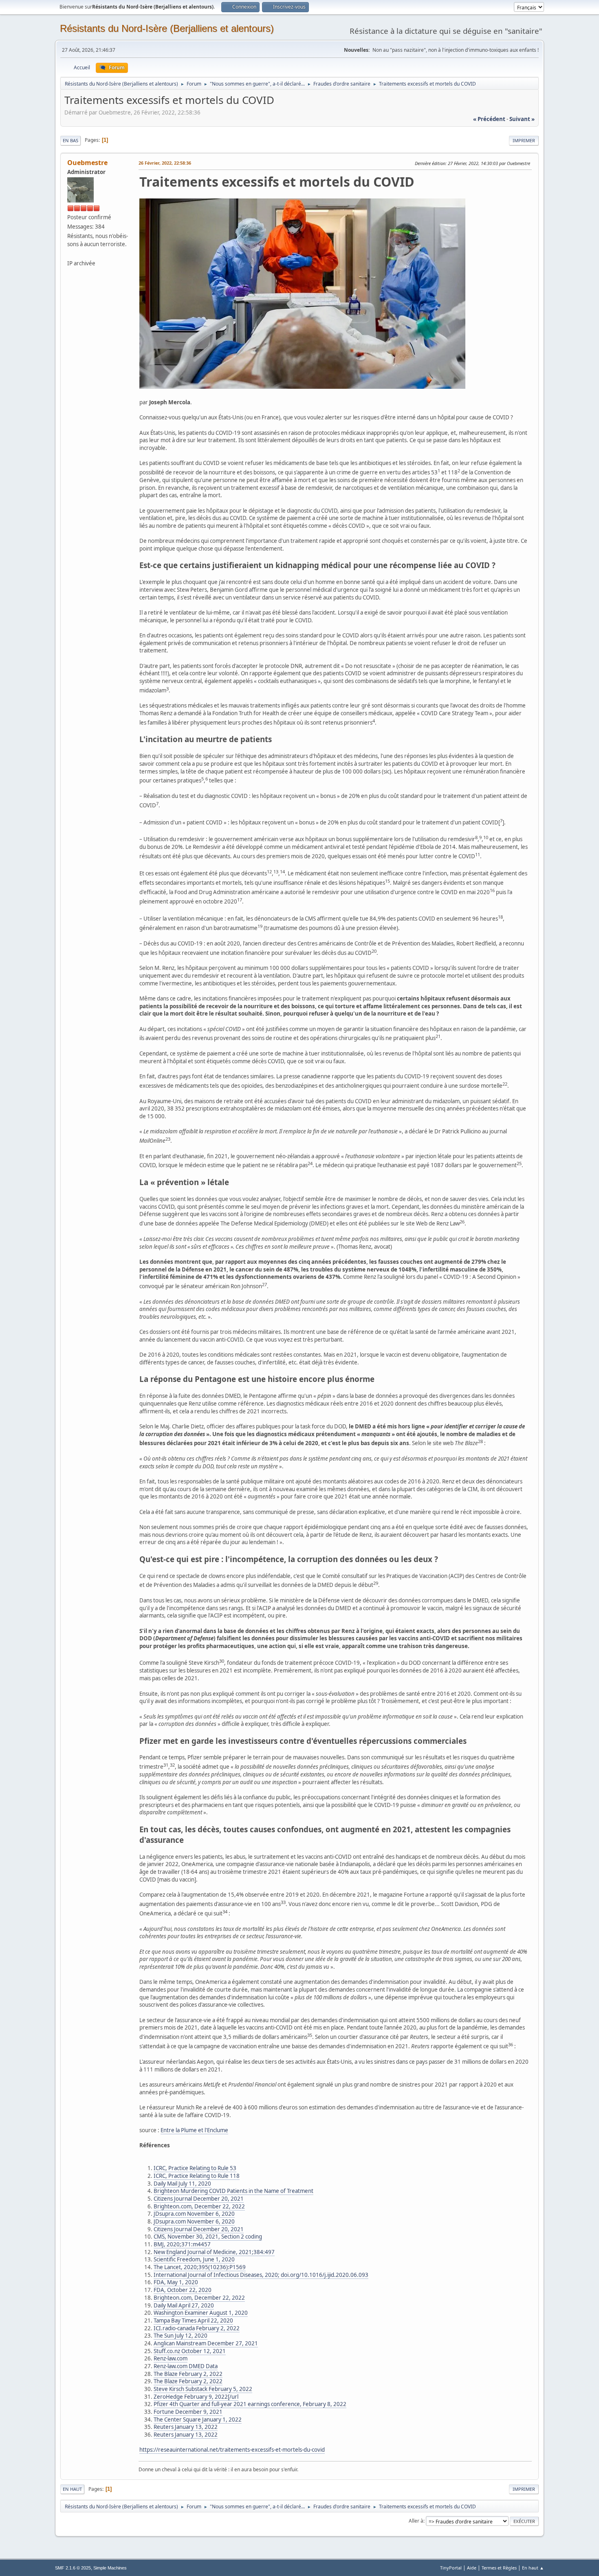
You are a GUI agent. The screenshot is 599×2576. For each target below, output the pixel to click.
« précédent (489, 119)
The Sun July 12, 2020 (181, 2336)
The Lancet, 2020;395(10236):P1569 (200, 2267)
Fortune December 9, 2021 (188, 2412)
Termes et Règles (499, 2568)
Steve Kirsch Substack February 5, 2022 (203, 2389)
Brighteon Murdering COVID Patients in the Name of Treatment (233, 2191)
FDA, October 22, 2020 (183, 2290)
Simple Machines (110, 2568)
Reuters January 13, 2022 (186, 2427)
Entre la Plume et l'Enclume (194, 2130)
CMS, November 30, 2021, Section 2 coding (208, 2237)
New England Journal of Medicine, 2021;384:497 (214, 2252)
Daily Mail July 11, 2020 (182, 2184)
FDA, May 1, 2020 (176, 2282)
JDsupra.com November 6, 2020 (194, 2214)
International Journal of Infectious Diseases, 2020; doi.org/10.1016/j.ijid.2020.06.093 (261, 2275)
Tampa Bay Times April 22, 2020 (193, 2320)
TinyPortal (451, 2568)
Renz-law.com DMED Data (186, 2366)
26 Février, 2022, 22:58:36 (165, 163)
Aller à (416, 2521)
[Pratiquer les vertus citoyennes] (70, 253)
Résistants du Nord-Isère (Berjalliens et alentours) (167, 28)
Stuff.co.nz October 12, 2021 (190, 2351)
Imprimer (524, 140)
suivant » (522, 119)
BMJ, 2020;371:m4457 (182, 2244)
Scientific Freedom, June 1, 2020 (194, 2259)
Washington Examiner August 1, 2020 (201, 2313)
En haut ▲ (533, 2568)
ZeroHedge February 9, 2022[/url (196, 2397)
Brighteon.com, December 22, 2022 (199, 2206)
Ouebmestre (87, 163)
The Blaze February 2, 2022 (188, 2374)
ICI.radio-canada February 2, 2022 (197, 2328)
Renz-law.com (171, 2358)
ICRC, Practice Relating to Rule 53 (195, 2168)
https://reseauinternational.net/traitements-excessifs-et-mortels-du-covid (232, 2450)
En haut (72, 2489)
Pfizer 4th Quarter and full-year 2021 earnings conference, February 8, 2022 (250, 2404)
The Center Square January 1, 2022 (198, 2420)
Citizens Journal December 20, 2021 (199, 2199)
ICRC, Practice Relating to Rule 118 (197, 2176)
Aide (472, 2568)
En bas (70, 140)
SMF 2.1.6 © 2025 (73, 2568)
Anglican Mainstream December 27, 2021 (206, 2343)
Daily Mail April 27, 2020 (184, 2305)
